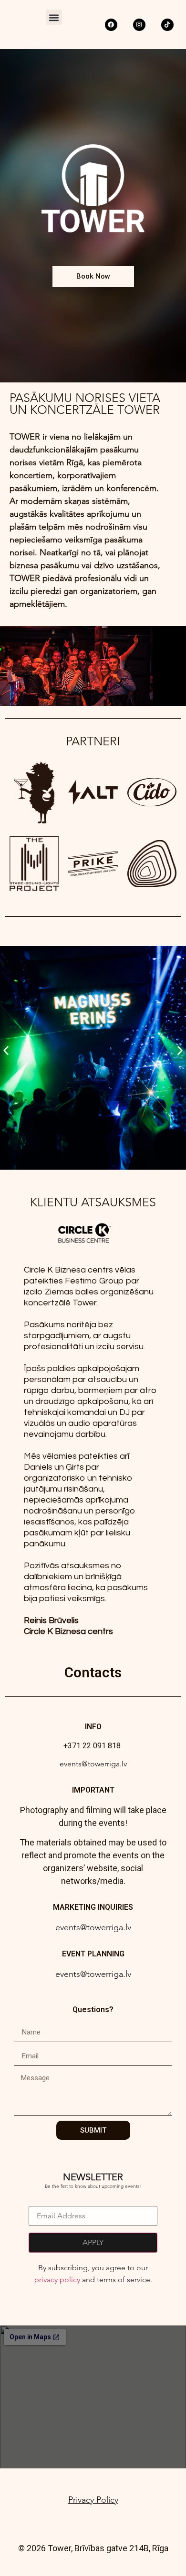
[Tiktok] (167, 25)
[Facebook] (111, 25)
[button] (54, 17)
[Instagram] (139, 25)
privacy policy (57, 2280)
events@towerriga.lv (93, 1764)
